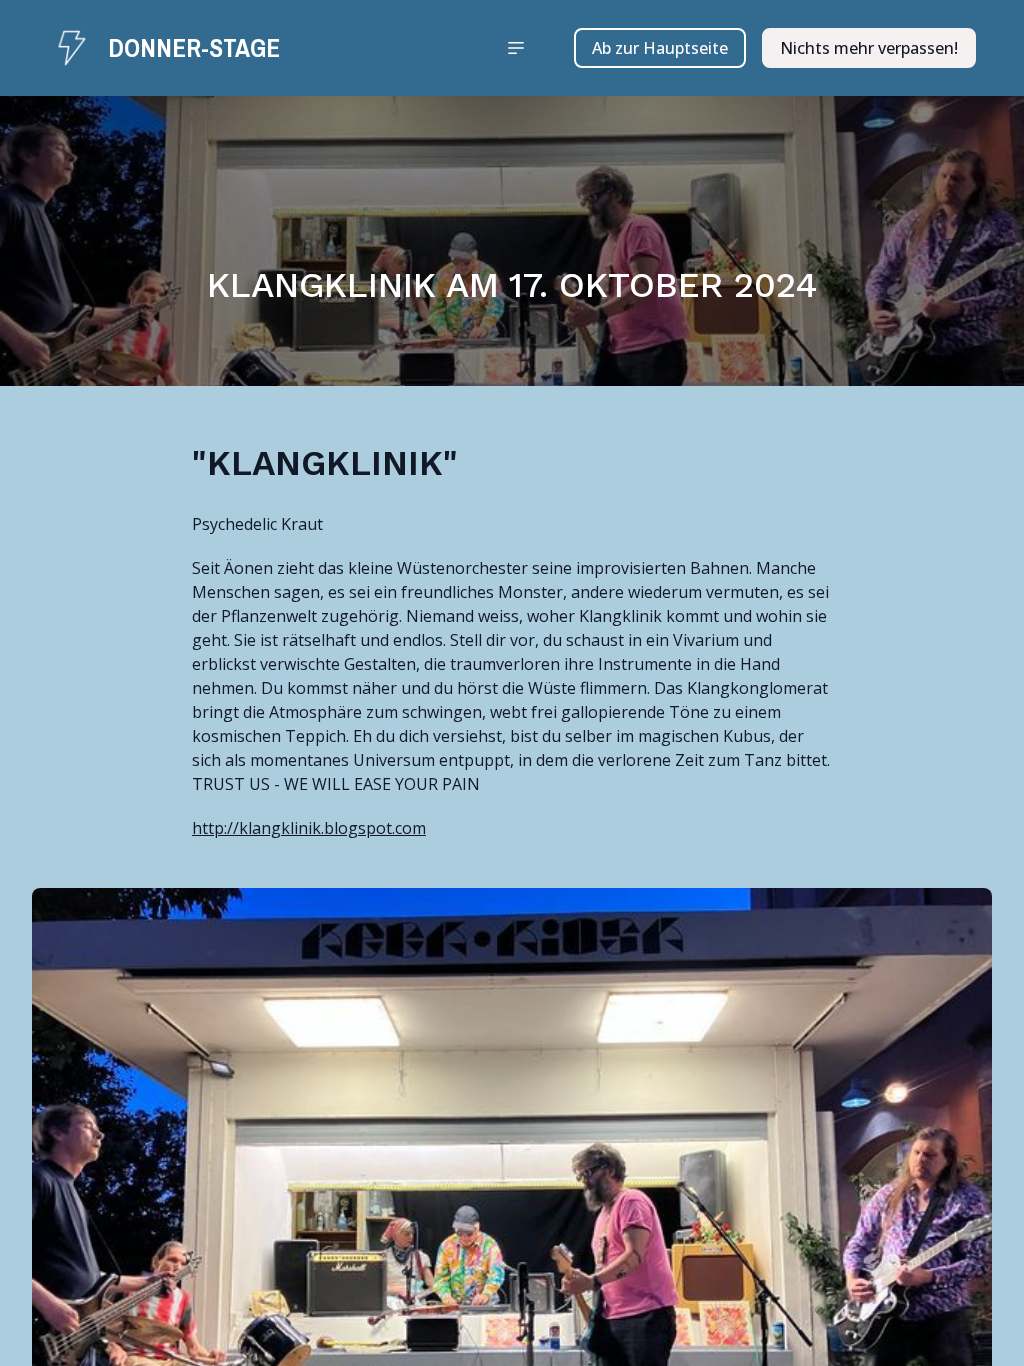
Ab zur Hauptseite (660, 48)
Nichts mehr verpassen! (869, 48)
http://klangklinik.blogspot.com (309, 828)
